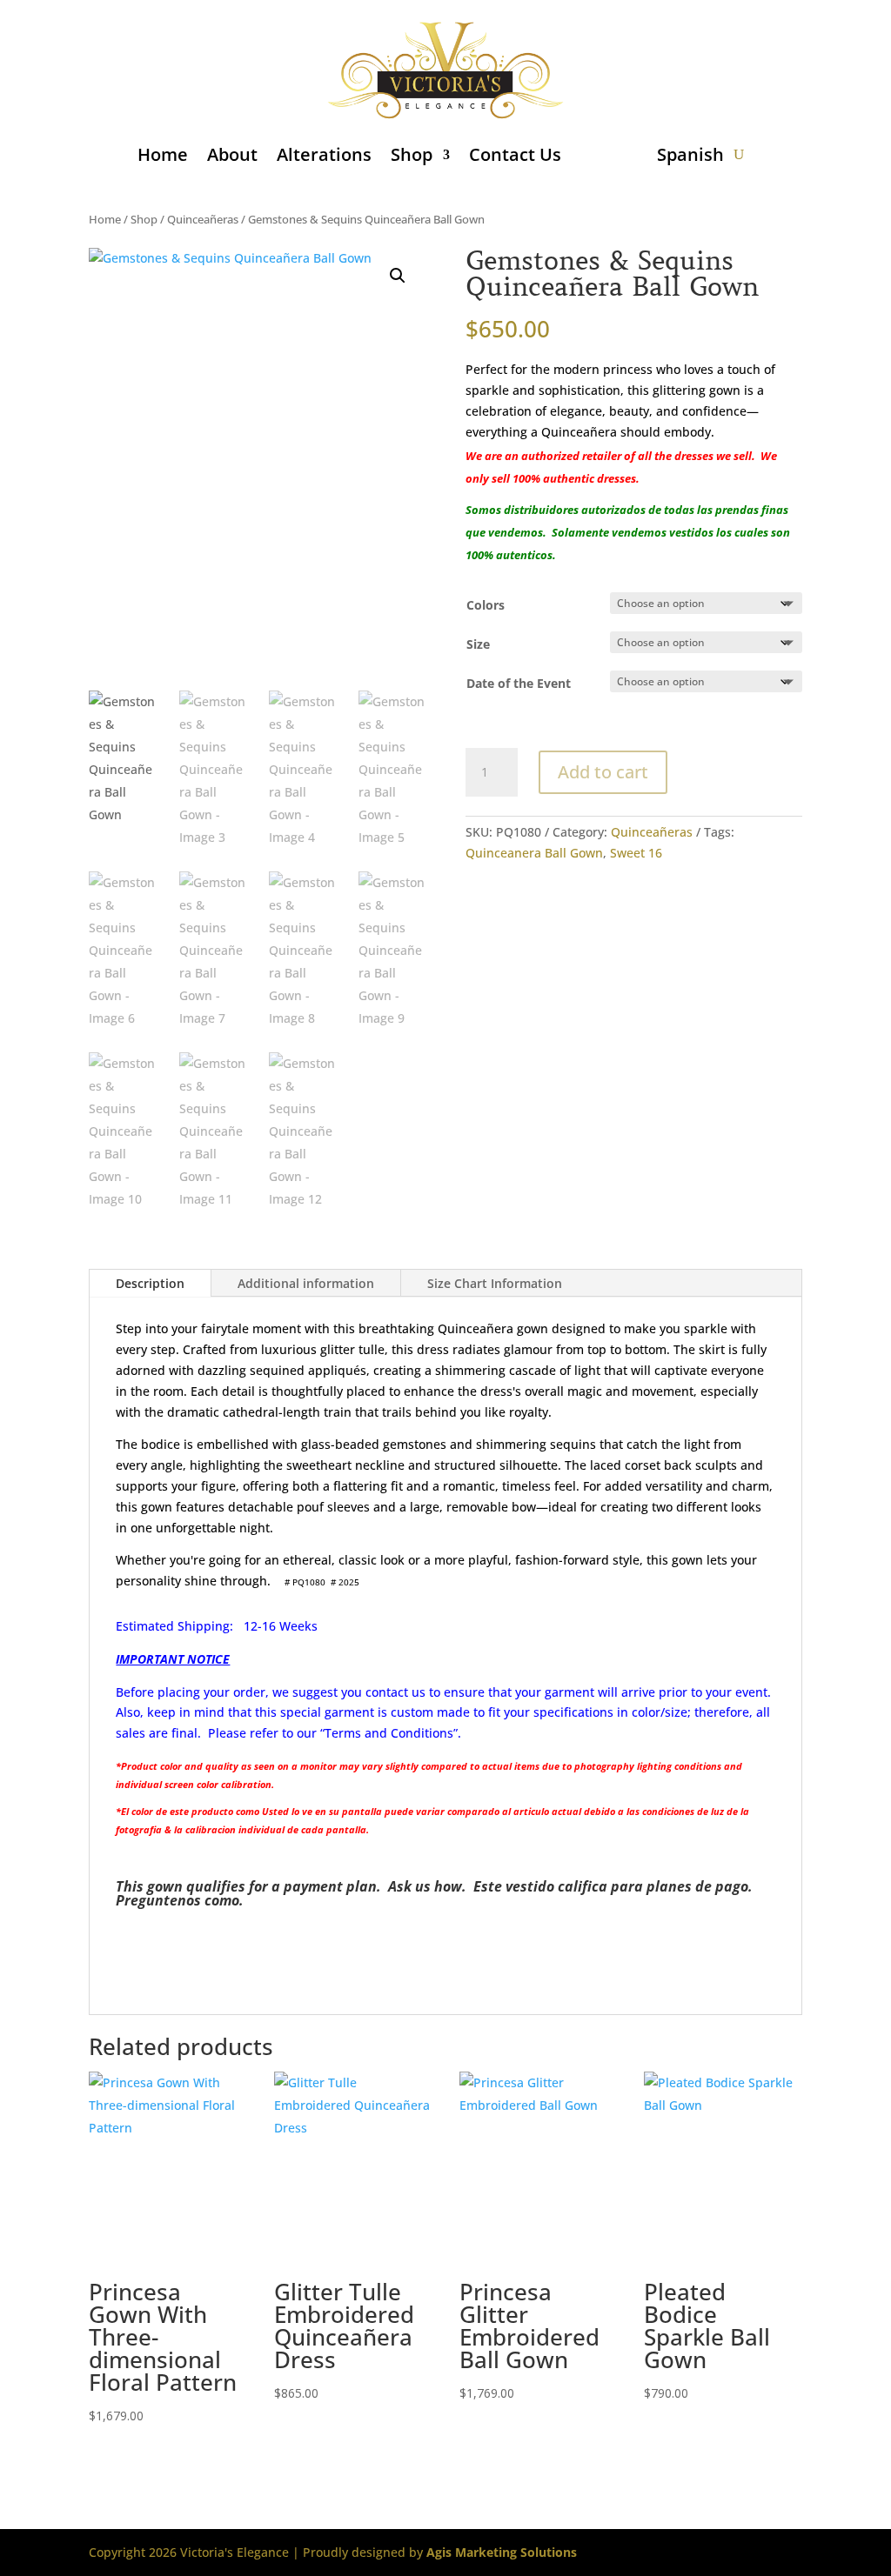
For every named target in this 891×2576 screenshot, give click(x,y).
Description (150, 1283)
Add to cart (603, 772)
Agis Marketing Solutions (502, 2552)
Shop (412, 154)
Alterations (324, 154)
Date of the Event (519, 683)
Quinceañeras (203, 219)
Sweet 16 (636, 853)
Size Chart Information (495, 1283)
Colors (486, 605)
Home (163, 154)
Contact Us (515, 154)
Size (478, 644)
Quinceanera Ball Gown (534, 853)
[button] (398, 276)
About (232, 154)
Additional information (306, 1283)
